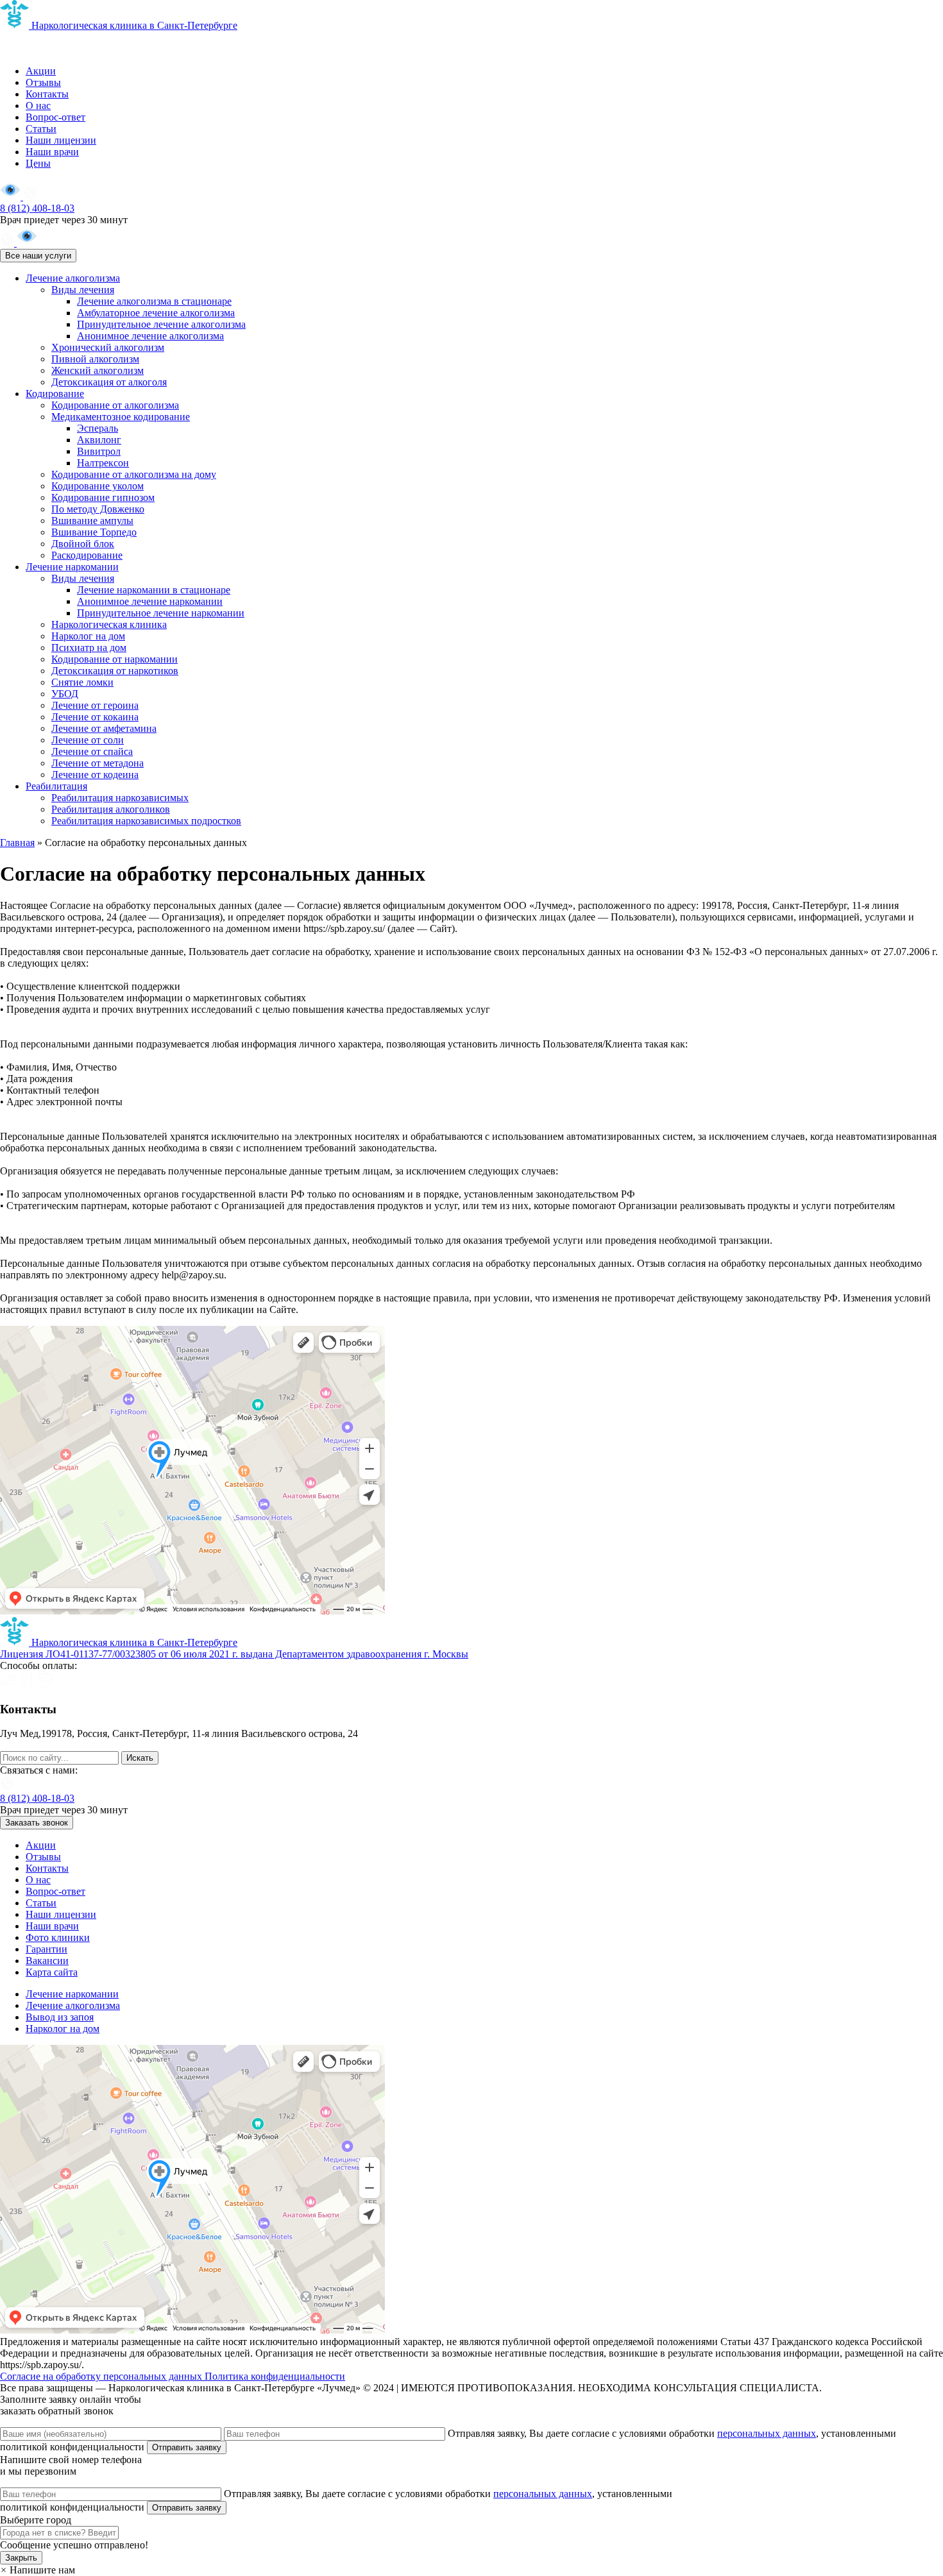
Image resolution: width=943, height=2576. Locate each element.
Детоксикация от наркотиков (115, 671)
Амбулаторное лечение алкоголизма (156, 313)
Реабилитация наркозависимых (120, 798)
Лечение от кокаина (95, 717)
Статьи (41, 129)
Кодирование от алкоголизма (115, 405)
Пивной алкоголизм (95, 359)
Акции (41, 71)
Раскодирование (87, 555)
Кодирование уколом (98, 486)
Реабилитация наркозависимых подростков (146, 821)
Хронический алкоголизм (108, 347)
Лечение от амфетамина (104, 728)
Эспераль (98, 428)
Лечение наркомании (72, 567)
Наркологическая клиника (109, 624)
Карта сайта (52, 1972)
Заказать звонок (37, 1823)
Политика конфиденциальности (275, 2376)
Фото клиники (58, 1937)
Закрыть (21, 2558)
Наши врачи (52, 152)
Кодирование (55, 394)
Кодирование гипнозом (103, 497)
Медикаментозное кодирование (121, 417)
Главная (17, 843)
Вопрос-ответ (55, 117)
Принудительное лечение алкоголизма (161, 324)
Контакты (47, 94)
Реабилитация (56, 786)
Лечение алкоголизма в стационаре (154, 301)
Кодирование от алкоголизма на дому (134, 474)
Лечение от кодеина (95, 775)
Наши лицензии (61, 140)
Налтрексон (103, 463)
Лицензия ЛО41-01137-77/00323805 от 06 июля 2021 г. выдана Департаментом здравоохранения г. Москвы (234, 1654)
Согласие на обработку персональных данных (102, 2376)
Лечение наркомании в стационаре (154, 590)
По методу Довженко (98, 509)
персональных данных (767, 2433)
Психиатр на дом (89, 648)
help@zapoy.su (31, 1745)
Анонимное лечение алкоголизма (150, 336)
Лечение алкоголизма (73, 278)
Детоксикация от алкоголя (109, 382)
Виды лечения (83, 290)
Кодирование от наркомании (115, 659)
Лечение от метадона (98, 763)
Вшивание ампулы (92, 521)
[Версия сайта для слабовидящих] (12, 197)
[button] (38, 2570)
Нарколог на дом (88, 636)
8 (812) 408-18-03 (37, 208)
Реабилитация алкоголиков (111, 809)
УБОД (65, 694)
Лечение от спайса (92, 751)
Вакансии (47, 1961)
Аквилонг (99, 440)
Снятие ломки (82, 682)
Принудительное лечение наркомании (161, 613)
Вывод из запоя (60, 2017)
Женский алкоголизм (98, 370)
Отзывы (43, 82)
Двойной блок (83, 544)
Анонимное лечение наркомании (150, 601)
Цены (38, 163)
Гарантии (47, 1949)
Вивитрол (99, 451)
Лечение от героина (95, 705)
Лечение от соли (88, 740)
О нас (38, 106)
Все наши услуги (38, 256)
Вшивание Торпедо (94, 532)
